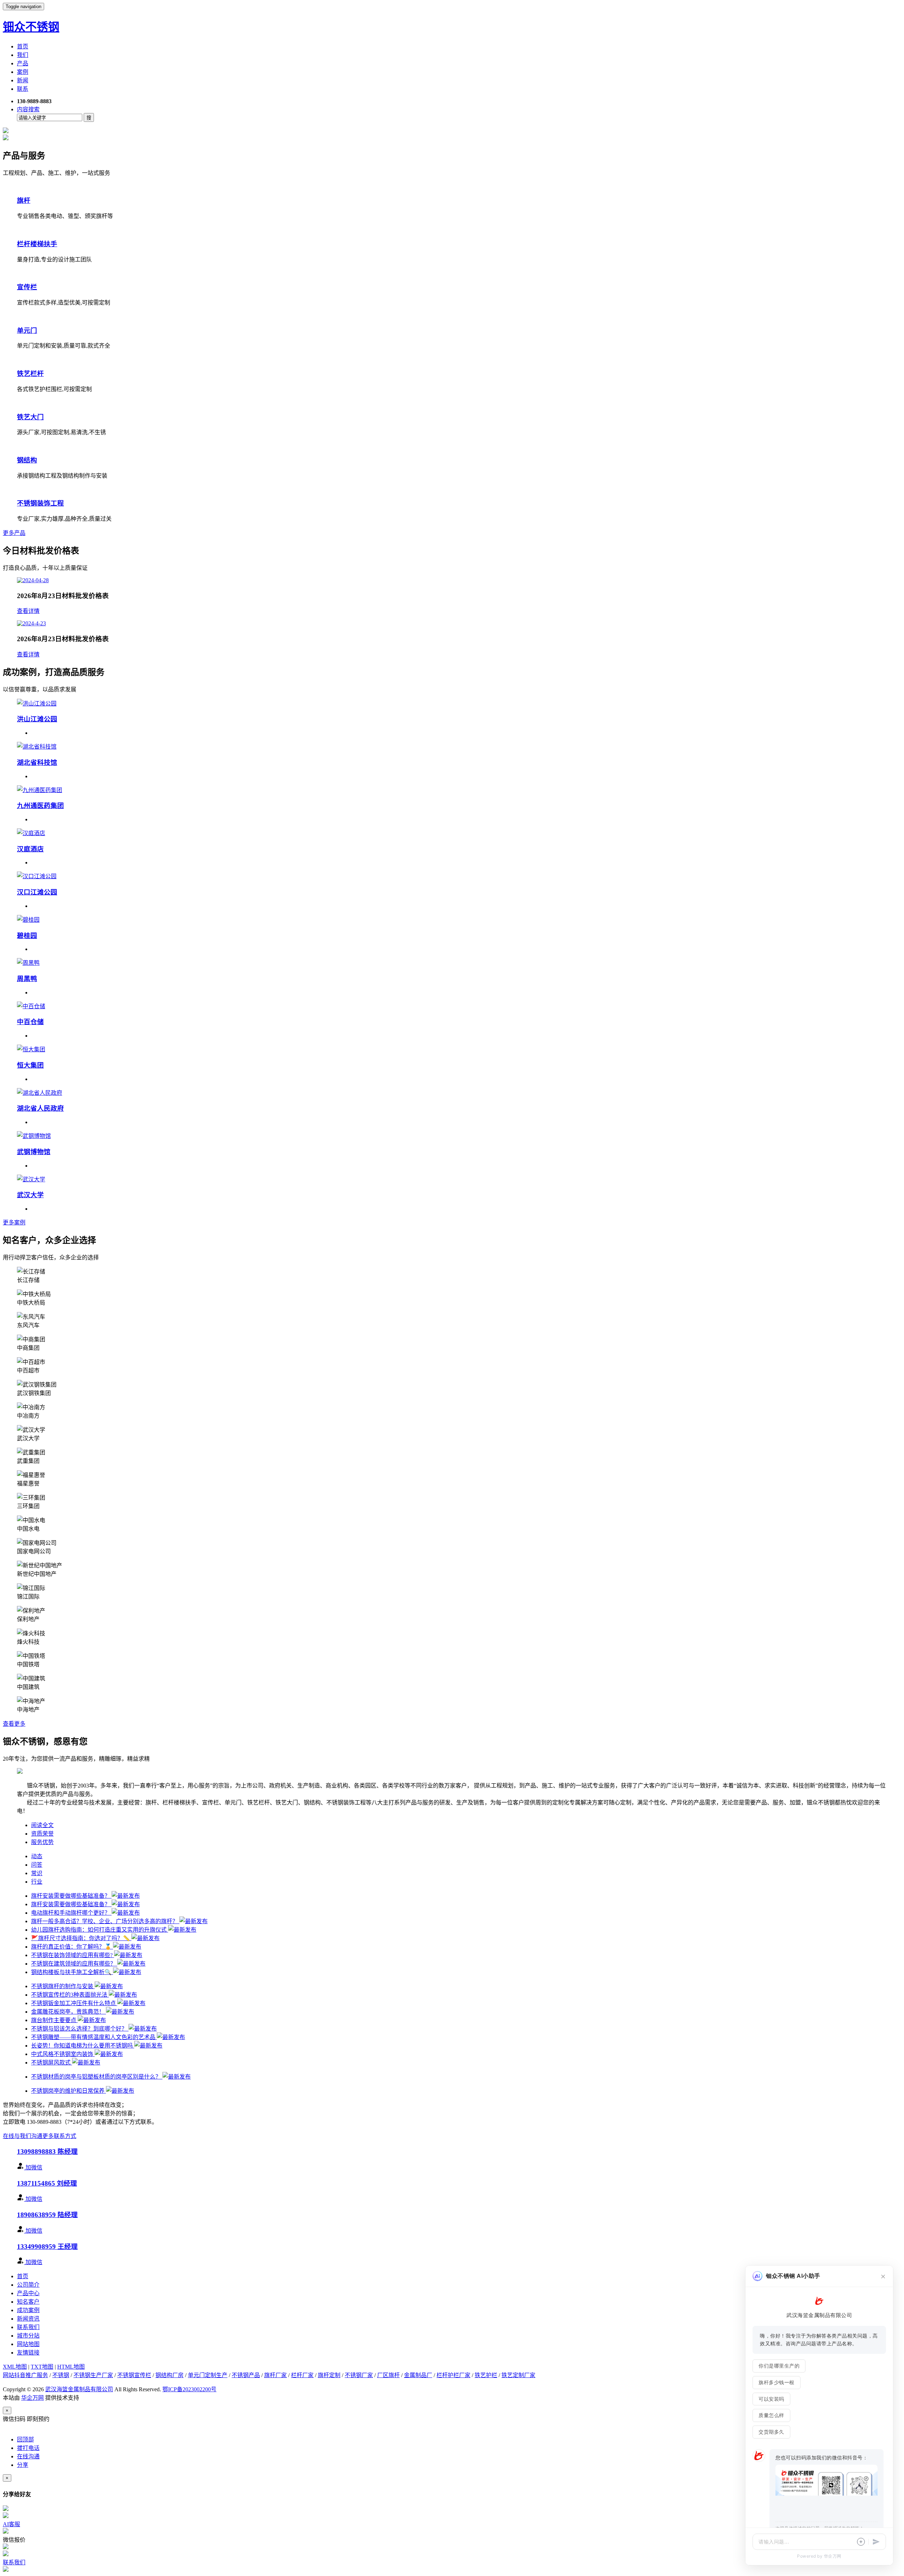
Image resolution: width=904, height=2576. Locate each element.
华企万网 (32, 2398)
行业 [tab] (37, 1882)
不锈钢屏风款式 (52, 2063)
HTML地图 (71, 2367)
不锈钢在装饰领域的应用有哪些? (73, 1955)
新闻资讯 (28, 2319)
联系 (23, 89)
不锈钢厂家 (359, 2375)
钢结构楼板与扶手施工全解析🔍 (72, 1972)
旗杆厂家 (275, 2375)
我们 (23, 55)
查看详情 (28, 611)
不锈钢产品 (246, 2375)
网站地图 (28, 2344)
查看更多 (14, 1724)
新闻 (23, 80)
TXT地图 (42, 2367)
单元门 (27, 330)
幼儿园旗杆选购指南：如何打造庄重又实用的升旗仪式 (100, 1930)
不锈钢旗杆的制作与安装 (63, 1986)
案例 (23, 72)
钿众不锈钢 (31, 27)
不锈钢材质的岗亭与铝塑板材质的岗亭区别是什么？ (97, 2077)
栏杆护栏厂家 (453, 2375)
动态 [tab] (37, 1856)
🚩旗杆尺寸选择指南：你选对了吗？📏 (81, 1938)
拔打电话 (28, 2448)
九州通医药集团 (40, 806)
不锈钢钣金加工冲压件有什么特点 (74, 2003)
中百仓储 (30, 1022)
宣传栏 (27, 287)
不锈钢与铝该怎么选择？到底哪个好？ (80, 2029)
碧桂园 (27, 936)
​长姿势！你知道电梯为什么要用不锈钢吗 (83, 2046)
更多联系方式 (59, 2136)
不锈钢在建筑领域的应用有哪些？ (74, 1964)
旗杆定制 (329, 2375)
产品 (23, 63)
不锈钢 (61, 2375)
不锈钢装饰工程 (40, 503)
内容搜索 (28, 109)
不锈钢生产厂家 (93, 2375)
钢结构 (27, 460)
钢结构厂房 (169, 2375)
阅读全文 (42, 1825)
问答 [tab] (37, 1865)
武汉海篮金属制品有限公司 (79, 2389)
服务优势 (42, 1842)
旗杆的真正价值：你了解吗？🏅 (72, 1947)
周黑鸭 (27, 979)
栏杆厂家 (302, 2375)
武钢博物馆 (34, 1152)
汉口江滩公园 (37, 892)
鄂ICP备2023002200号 (189, 2389)
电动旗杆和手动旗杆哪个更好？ (71, 1913)
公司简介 (28, 2285)
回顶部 (25, 2439)
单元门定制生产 (208, 2375)
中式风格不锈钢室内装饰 (63, 2054)
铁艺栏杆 (30, 374)
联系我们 (28, 2327)
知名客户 (28, 2302)
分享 (23, 2465)
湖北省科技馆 (37, 763)
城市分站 (28, 2336)
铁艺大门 (30, 417)
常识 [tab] (37, 1873)
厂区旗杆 (388, 2375)
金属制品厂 (418, 2375)
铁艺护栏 (486, 2375)
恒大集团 (30, 1065)
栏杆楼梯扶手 (37, 244)
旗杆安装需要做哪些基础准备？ (71, 1896)
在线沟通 (28, 2456)
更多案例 (14, 1222)
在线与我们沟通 (23, 2136)
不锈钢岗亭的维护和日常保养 (69, 2091)
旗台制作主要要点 (54, 2020)
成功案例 (28, 2310)
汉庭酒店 (30, 849)
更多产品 (14, 533)
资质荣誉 (42, 1834)
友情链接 (28, 2353)
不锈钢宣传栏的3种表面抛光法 (70, 1995)
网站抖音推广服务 (25, 2375)
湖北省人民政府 (40, 1108)
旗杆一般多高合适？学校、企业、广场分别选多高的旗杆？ (105, 1921)
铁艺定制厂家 (518, 2375)
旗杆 (24, 200)
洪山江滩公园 (37, 719)
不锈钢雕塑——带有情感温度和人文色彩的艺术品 (94, 2037)
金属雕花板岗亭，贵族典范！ (69, 2012)
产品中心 (28, 2293)
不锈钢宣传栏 (134, 2375)
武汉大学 (30, 1195)
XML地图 (15, 2367)
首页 (23, 46)
